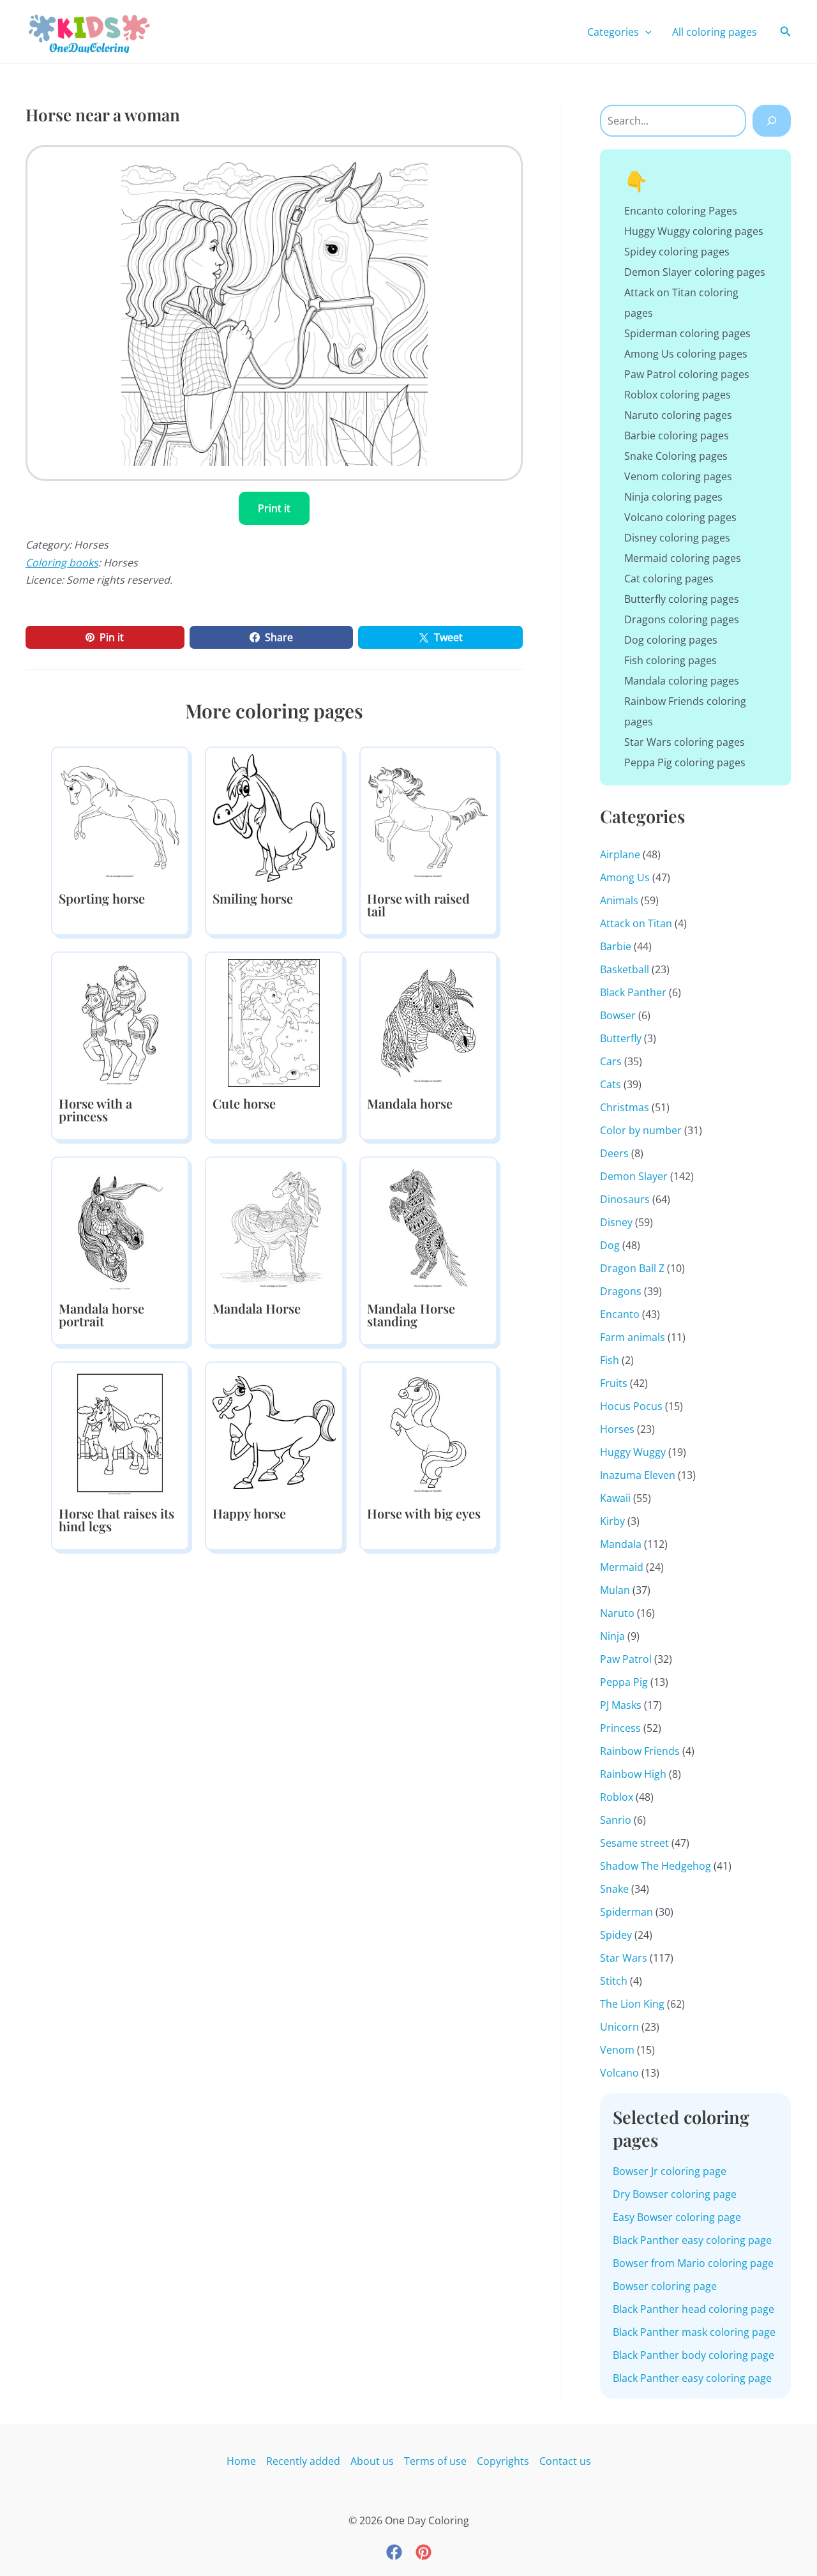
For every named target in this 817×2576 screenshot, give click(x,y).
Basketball (625, 969)
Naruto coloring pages (678, 415)
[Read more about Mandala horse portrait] (120, 1227)
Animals (619, 900)
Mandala (621, 1544)
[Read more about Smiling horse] (274, 817)
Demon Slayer (634, 1176)
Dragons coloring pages (682, 619)
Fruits (614, 1383)
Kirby (612, 1521)
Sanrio (616, 1820)
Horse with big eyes (424, 1513)
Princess (620, 1728)
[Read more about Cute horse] (274, 1022)
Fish (610, 1360)
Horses (617, 1429)
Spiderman (626, 1912)
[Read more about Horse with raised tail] (428, 817)
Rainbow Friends (640, 1751)
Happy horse (249, 1513)
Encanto (620, 1314)
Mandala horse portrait (101, 1315)
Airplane (620, 854)
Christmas (625, 1107)
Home (241, 2461)
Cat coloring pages (669, 579)
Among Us (625, 877)
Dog (610, 1245)
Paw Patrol (626, 1659)
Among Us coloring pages (686, 354)
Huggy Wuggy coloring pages (694, 231)
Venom (617, 2050)
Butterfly (621, 1038)
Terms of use (435, 2461)
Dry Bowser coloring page (675, 2194)
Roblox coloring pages (678, 395)
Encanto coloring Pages (681, 211)
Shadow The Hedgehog (656, 1866)
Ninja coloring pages (673, 497)
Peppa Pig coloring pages (685, 762)
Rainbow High (633, 1774)
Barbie (616, 946)
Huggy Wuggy (633, 1452)
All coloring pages (715, 32)
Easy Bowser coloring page (677, 2217)
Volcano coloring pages (680, 517)
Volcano (619, 2073)
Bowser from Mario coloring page (693, 2263)
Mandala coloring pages (682, 681)
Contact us (565, 2461)
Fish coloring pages (671, 660)
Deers (614, 1153)
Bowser (618, 1015)
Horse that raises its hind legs (116, 1519)
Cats (611, 1084)
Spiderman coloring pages (687, 333)
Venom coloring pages (678, 476)
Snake (614, 1889)
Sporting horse (102, 898)
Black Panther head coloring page (693, 2309)
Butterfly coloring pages (682, 599)
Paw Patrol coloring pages (687, 374)
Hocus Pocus (631, 1406)
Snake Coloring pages (676, 456)
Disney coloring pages (677, 538)
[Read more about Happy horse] (274, 1432)
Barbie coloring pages (677, 436)
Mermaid (622, 1567)
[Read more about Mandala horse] (428, 1022)
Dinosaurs (625, 1199)
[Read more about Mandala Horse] (274, 1227)
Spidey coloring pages (677, 252)
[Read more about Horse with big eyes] (428, 1432)
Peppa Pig (624, 1682)
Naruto (617, 1613)
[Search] (772, 121)
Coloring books (62, 563)
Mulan (615, 1590)
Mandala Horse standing (411, 1315)
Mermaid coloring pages (683, 558)
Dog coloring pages (671, 640)
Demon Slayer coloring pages (695, 272)
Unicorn (619, 2027)
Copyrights (503, 2461)
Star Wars (624, 1958)
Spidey (616, 1935)
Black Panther (633, 992)
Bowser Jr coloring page (670, 2171)
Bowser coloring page (665, 2286)
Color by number (641, 1130)
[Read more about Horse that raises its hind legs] (120, 1432)
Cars (611, 1061)
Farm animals (633, 1337)
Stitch (614, 1981)
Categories (613, 32)
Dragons (621, 1291)
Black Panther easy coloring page (692, 2240)
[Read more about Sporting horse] (120, 817)
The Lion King (632, 2004)
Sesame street (634, 1843)
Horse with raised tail (418, 905)
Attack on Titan (636, 923)
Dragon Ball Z (632, 1268)
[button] (645, 32)
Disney (616, 1222)
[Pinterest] (423, 2552)
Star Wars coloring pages (685, 742)
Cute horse (244, 1103)
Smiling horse (253, 898)
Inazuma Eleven (638, 1475)
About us (372, 2461)
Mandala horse (410, 1103)
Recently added (303, 2461)
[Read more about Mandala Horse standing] (428, 1227)
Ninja (612, 1636)
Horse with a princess (95, 1110)
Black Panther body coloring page (693, 2355)
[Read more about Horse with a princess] (120, 1022)
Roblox (617, 1797)
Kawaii (615, 1498)
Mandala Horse (257, 1308)
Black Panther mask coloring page (694, 2332)
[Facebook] (394, 2552)
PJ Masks (621, 1705)
